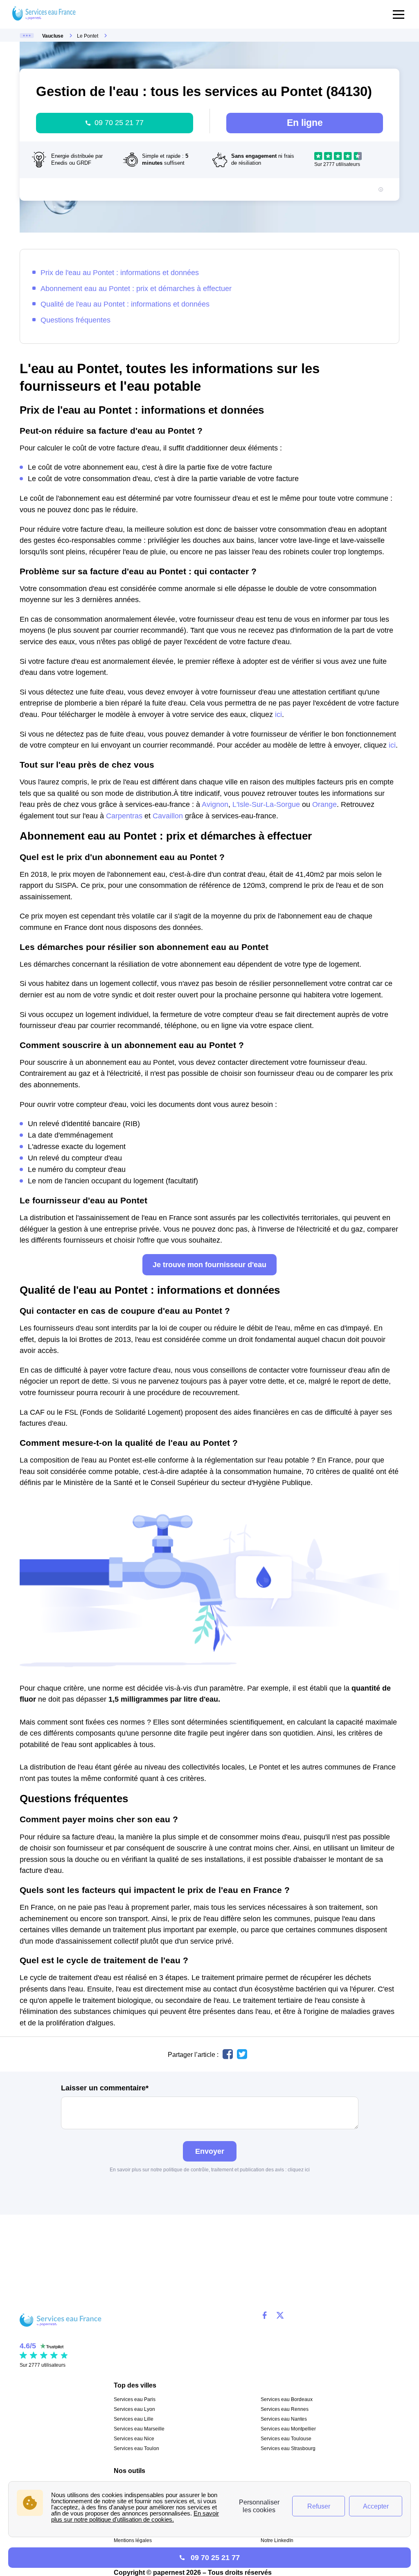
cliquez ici (299, 2170)
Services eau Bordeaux (287, 2399)
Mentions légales (133, 2540)
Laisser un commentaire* (105, 2088)
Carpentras (124, 816)
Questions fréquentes (75, 320)
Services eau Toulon (136, 2448)
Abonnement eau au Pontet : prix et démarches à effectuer (136, 288)
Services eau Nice (134, 2439)
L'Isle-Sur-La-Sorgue (266, 804)
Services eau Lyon (134, 2409)
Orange (324, 804)
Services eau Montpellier (288, 2429)
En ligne (305, 123)
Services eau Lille (134, 2419)
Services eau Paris (135, 2399)
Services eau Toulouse (286, 2439)
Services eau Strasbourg (288, 2448)
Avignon (215, 804)
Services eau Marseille (139, 2429)
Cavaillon (168, 816)
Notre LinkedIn (277, 2540)
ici (278, 714)
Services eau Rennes (285, 2409)
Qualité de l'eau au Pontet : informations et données (125, 304)
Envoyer (210, 2151)
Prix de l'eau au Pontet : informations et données (120, 272)
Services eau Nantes (284, 2419)
